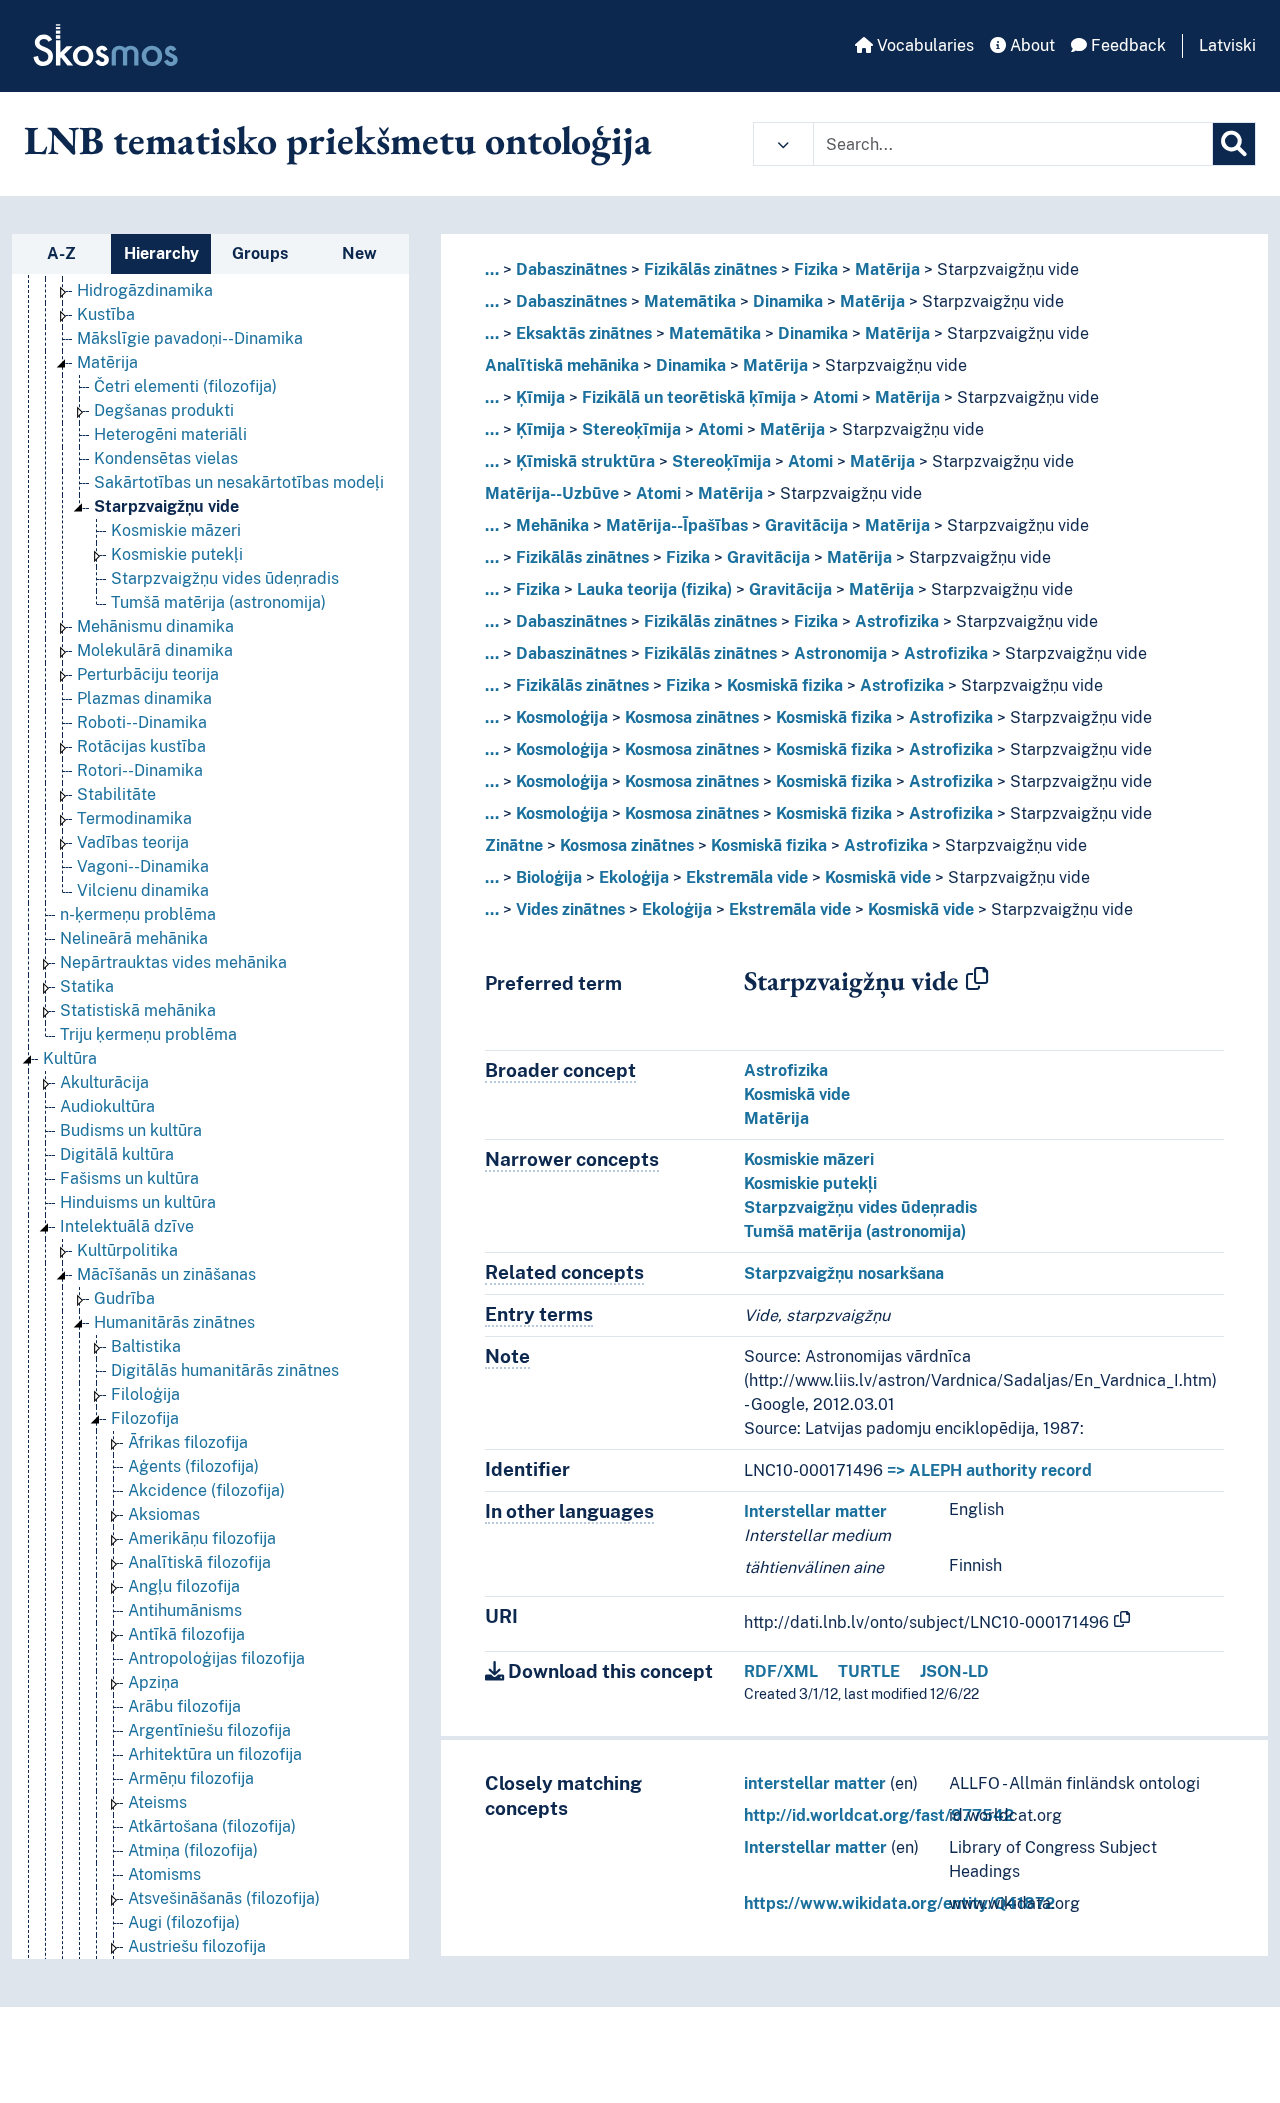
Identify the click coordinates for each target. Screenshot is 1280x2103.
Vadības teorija (133, 842)
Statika (87, 986)
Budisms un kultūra (131, 1130)
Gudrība (124, 1298)
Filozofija (145, 1418)
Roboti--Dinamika (142, 722)
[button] (783, 144)
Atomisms (164, 1874)
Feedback (1126, 45)
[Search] (1234, 144)
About (1030, 45)
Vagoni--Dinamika (143, 866)
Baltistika (146, 1346)
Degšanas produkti (164, 410)
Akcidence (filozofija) (206, 1490)
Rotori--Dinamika (140, 770)
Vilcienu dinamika (143, 890)
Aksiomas (164, 1514)
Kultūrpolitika (127, 1250)
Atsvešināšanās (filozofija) (224, 1898)
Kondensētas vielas (166, 458)
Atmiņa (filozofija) (193, 1850)
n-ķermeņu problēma (138, 914)
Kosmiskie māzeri (176, 530)
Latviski (1227, 45)
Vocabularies (923, 45)
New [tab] (359, 253)
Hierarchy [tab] (161, 253)
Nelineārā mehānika (134, 938)
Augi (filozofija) (184, 1922)
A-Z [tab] (61, 253)
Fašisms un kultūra (129, 1178)
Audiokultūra (107, 1106)
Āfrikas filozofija (188, 1442)
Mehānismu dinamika (155, 626)
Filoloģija (145, 1394)
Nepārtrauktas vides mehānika (173, 962)
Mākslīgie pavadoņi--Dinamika (190, 338)
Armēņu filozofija (191, 1778)
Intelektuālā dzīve (127, 1226)
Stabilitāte (116, 794)
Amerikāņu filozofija (202, 1538)
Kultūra (70, 1058)
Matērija (107, 362)
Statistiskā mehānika (138, 1010)
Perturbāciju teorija (148, 674)
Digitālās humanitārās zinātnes (225, 1370)
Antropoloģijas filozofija (216, 1658)
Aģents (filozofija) (193, 1466)
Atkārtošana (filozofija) (212, 1826)
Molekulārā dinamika (155, 650)
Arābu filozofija (184, 1706)
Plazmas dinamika (144, 698)
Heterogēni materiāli (170, 434)
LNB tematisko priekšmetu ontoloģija (338, 140)
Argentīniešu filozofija (209, 1730)
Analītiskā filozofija (199, 1562)
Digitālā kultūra (117, 1154)
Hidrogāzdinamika (145, 290)
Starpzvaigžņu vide (166, 506)
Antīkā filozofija (186, 1634)
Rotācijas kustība (141, 746)
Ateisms (157, 1802)
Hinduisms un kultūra (138, 1202)
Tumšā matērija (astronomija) (218, 602)
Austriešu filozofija (197, 1946)
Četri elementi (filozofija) (185, 386)
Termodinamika (134, 818)
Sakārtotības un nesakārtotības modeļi (239, 482)
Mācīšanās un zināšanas (166, 1274)
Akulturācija (104, 1082)
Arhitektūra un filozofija (215, 1754)
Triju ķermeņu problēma (148, 1034)
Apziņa (153, 1682)
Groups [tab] (260, 253)
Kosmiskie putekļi (177, 554)
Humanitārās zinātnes (174, 1322)
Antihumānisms (185, 1610)
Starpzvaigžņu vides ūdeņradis (225, 578)
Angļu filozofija (184, 1586)
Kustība (106, 314)
